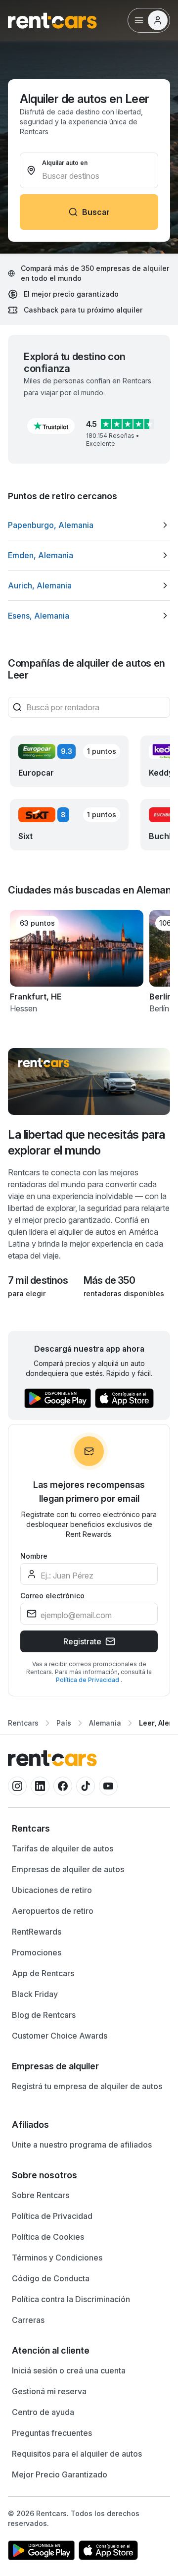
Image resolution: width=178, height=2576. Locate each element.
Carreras (28, 2320)
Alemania (105, 1723)
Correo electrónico (52, 1596)
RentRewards (37, 1932)
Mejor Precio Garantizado (60, 2474)
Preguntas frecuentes (52, 2433)
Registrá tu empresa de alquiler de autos (87, 2086)
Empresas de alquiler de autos (68, 1869)
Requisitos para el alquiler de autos (77, 2454)
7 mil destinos (38, 1280)
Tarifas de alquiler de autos (63, 1848)
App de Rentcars (43, 1973)
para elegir (27, 1293)
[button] (51, 426)
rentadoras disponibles (124, 1293)
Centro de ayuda (43, 2412)
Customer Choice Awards (60, 2036)
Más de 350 (109, 1280)
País (64, 1723)
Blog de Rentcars (44, 2015)
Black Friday (35, 1994)
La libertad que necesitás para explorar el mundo (87, 1142)
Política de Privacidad (88, 1680)
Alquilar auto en (65, 163)
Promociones (37, 1952)
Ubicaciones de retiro (52, 1890)
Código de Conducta (51, 2278)
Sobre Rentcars (41, 2195)
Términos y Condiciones (57, 2258)
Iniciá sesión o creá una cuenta (69, 2370)
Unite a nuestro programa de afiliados (82, 2145)
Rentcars (23, 1723)
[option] (89, 525)
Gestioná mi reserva (49, 2391)
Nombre (34, 1556)
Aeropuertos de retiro (53, 1911)
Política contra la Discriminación (71, 2299)
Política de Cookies (48, 2237)
